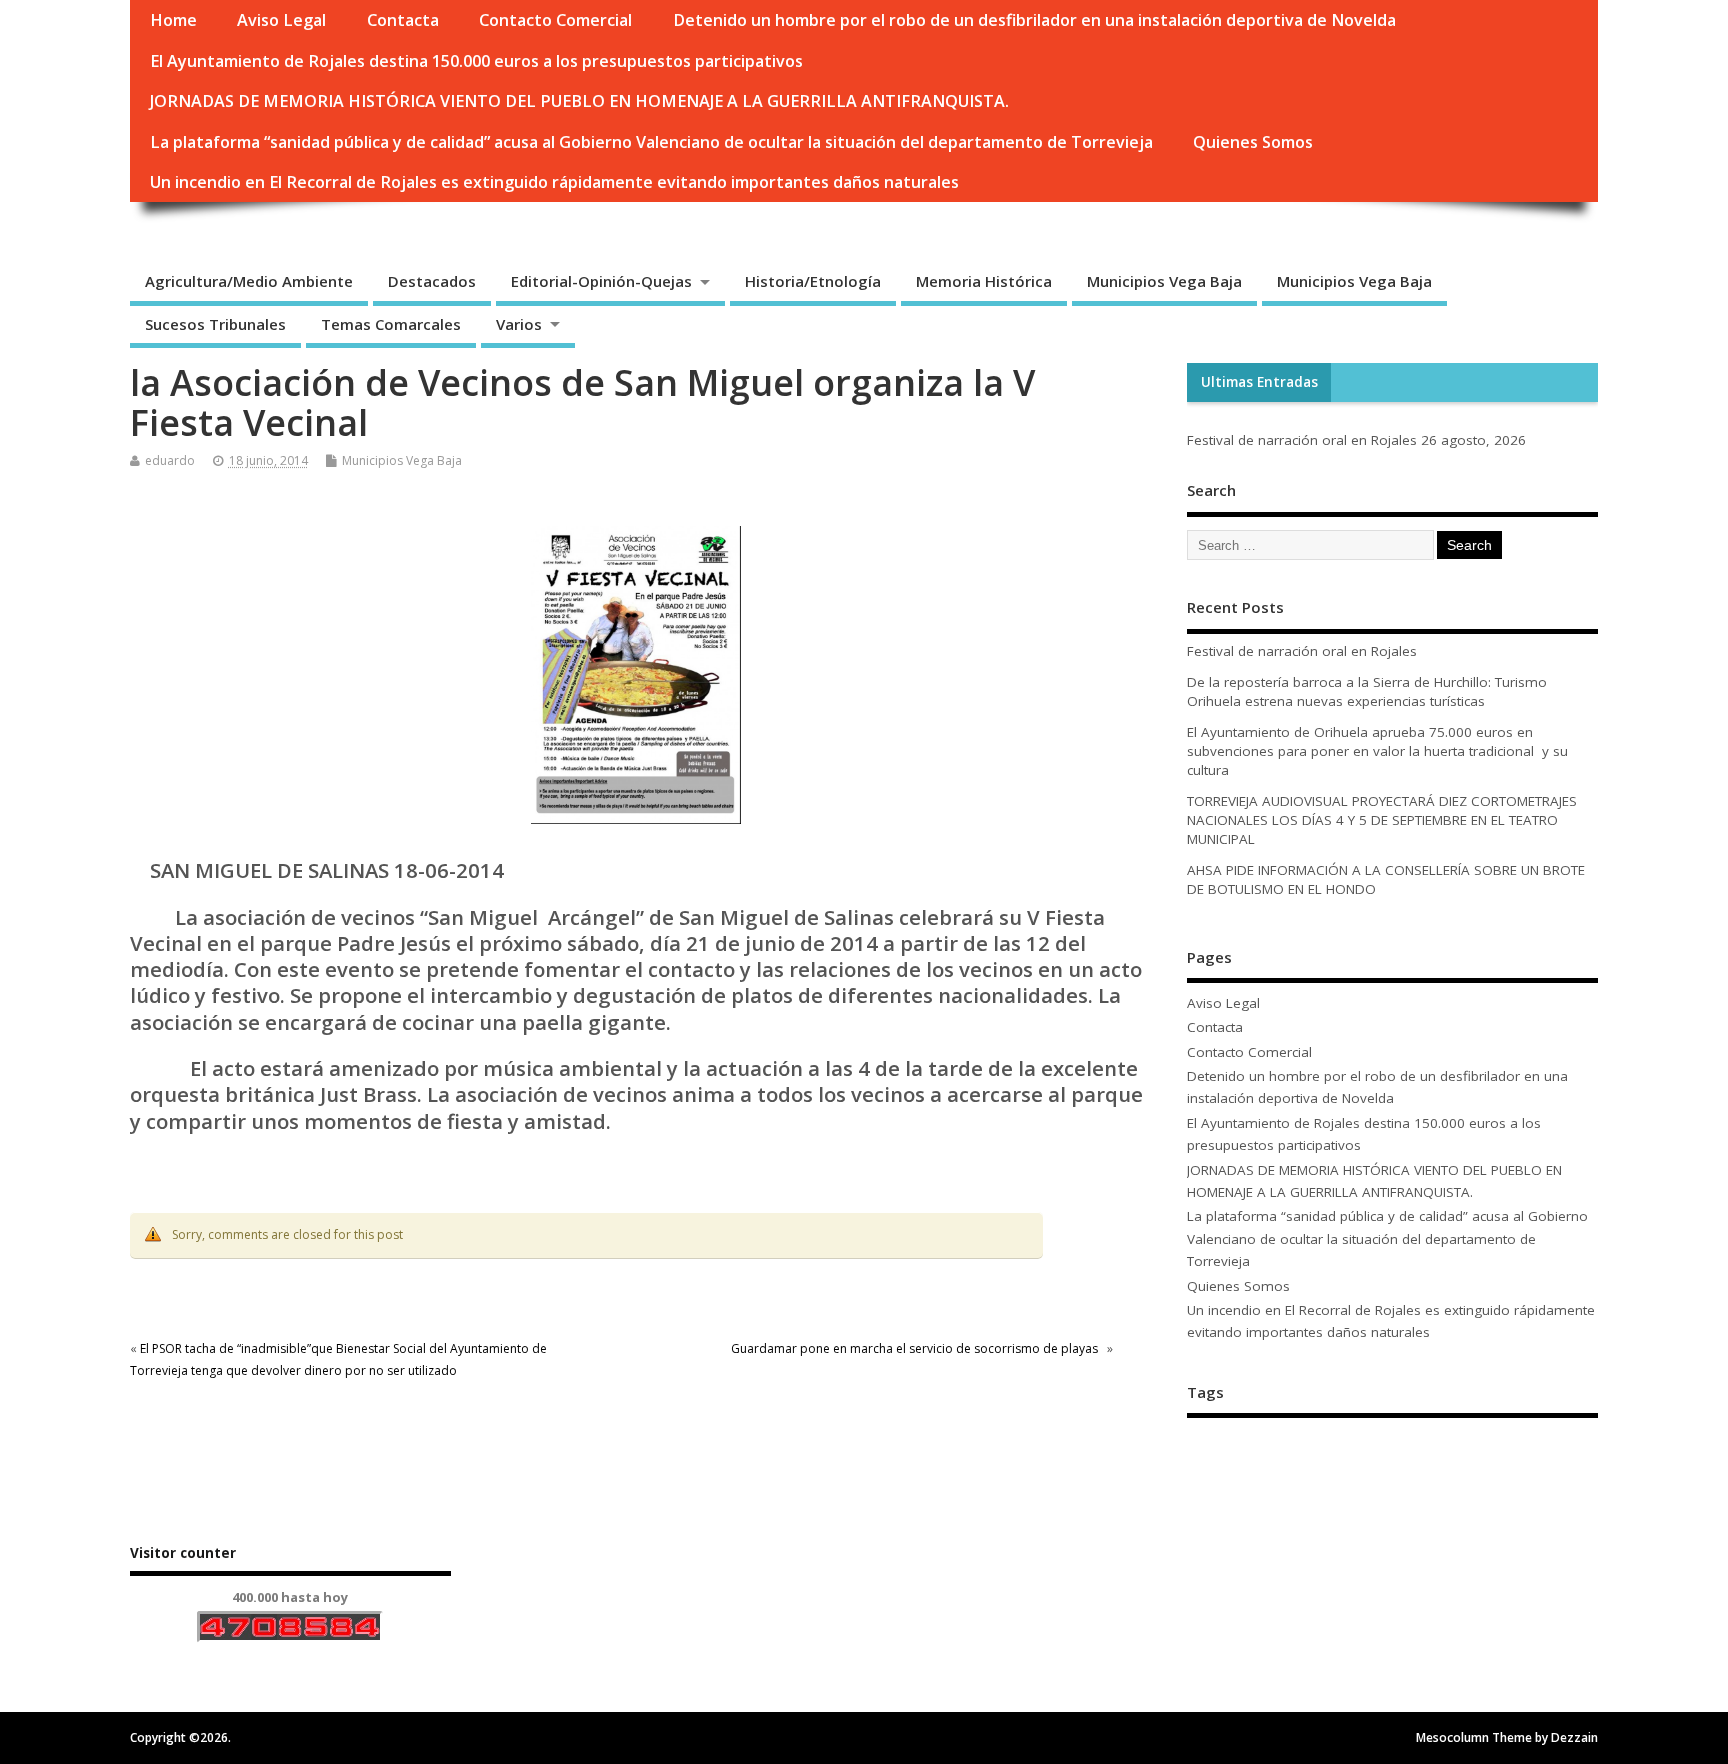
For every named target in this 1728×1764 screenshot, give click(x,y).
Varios (519, 324)
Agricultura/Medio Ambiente (249, 281)
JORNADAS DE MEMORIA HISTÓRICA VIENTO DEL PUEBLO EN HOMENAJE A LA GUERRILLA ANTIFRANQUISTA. (579, 101)
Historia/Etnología (813, 281)
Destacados (432, 281)
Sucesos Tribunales (215, 324)
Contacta (403, 20)
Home (173, 20)
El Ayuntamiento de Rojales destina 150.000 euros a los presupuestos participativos (476, 61)
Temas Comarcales (391, 324)
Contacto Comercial (555, 20)
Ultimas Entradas (1259, 382)
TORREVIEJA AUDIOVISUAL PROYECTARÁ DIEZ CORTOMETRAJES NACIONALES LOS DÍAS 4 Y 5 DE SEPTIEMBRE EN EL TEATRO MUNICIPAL (1382, 820)
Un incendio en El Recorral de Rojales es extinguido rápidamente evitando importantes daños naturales (554, 182)
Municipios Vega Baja (1164, 281)
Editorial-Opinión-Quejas (601, 281)
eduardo (170, 460)
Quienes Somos (1253, 142)
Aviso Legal (281, 20)
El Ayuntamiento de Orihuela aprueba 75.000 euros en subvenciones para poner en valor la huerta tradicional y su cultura (1377, 751)
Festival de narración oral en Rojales (1302, 440)
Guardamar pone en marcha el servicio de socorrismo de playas (917, 1348)
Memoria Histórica (984, 281)
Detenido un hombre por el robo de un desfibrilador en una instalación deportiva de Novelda (1034, 20)
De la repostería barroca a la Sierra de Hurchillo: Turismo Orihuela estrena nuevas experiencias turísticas (1367, 691)
